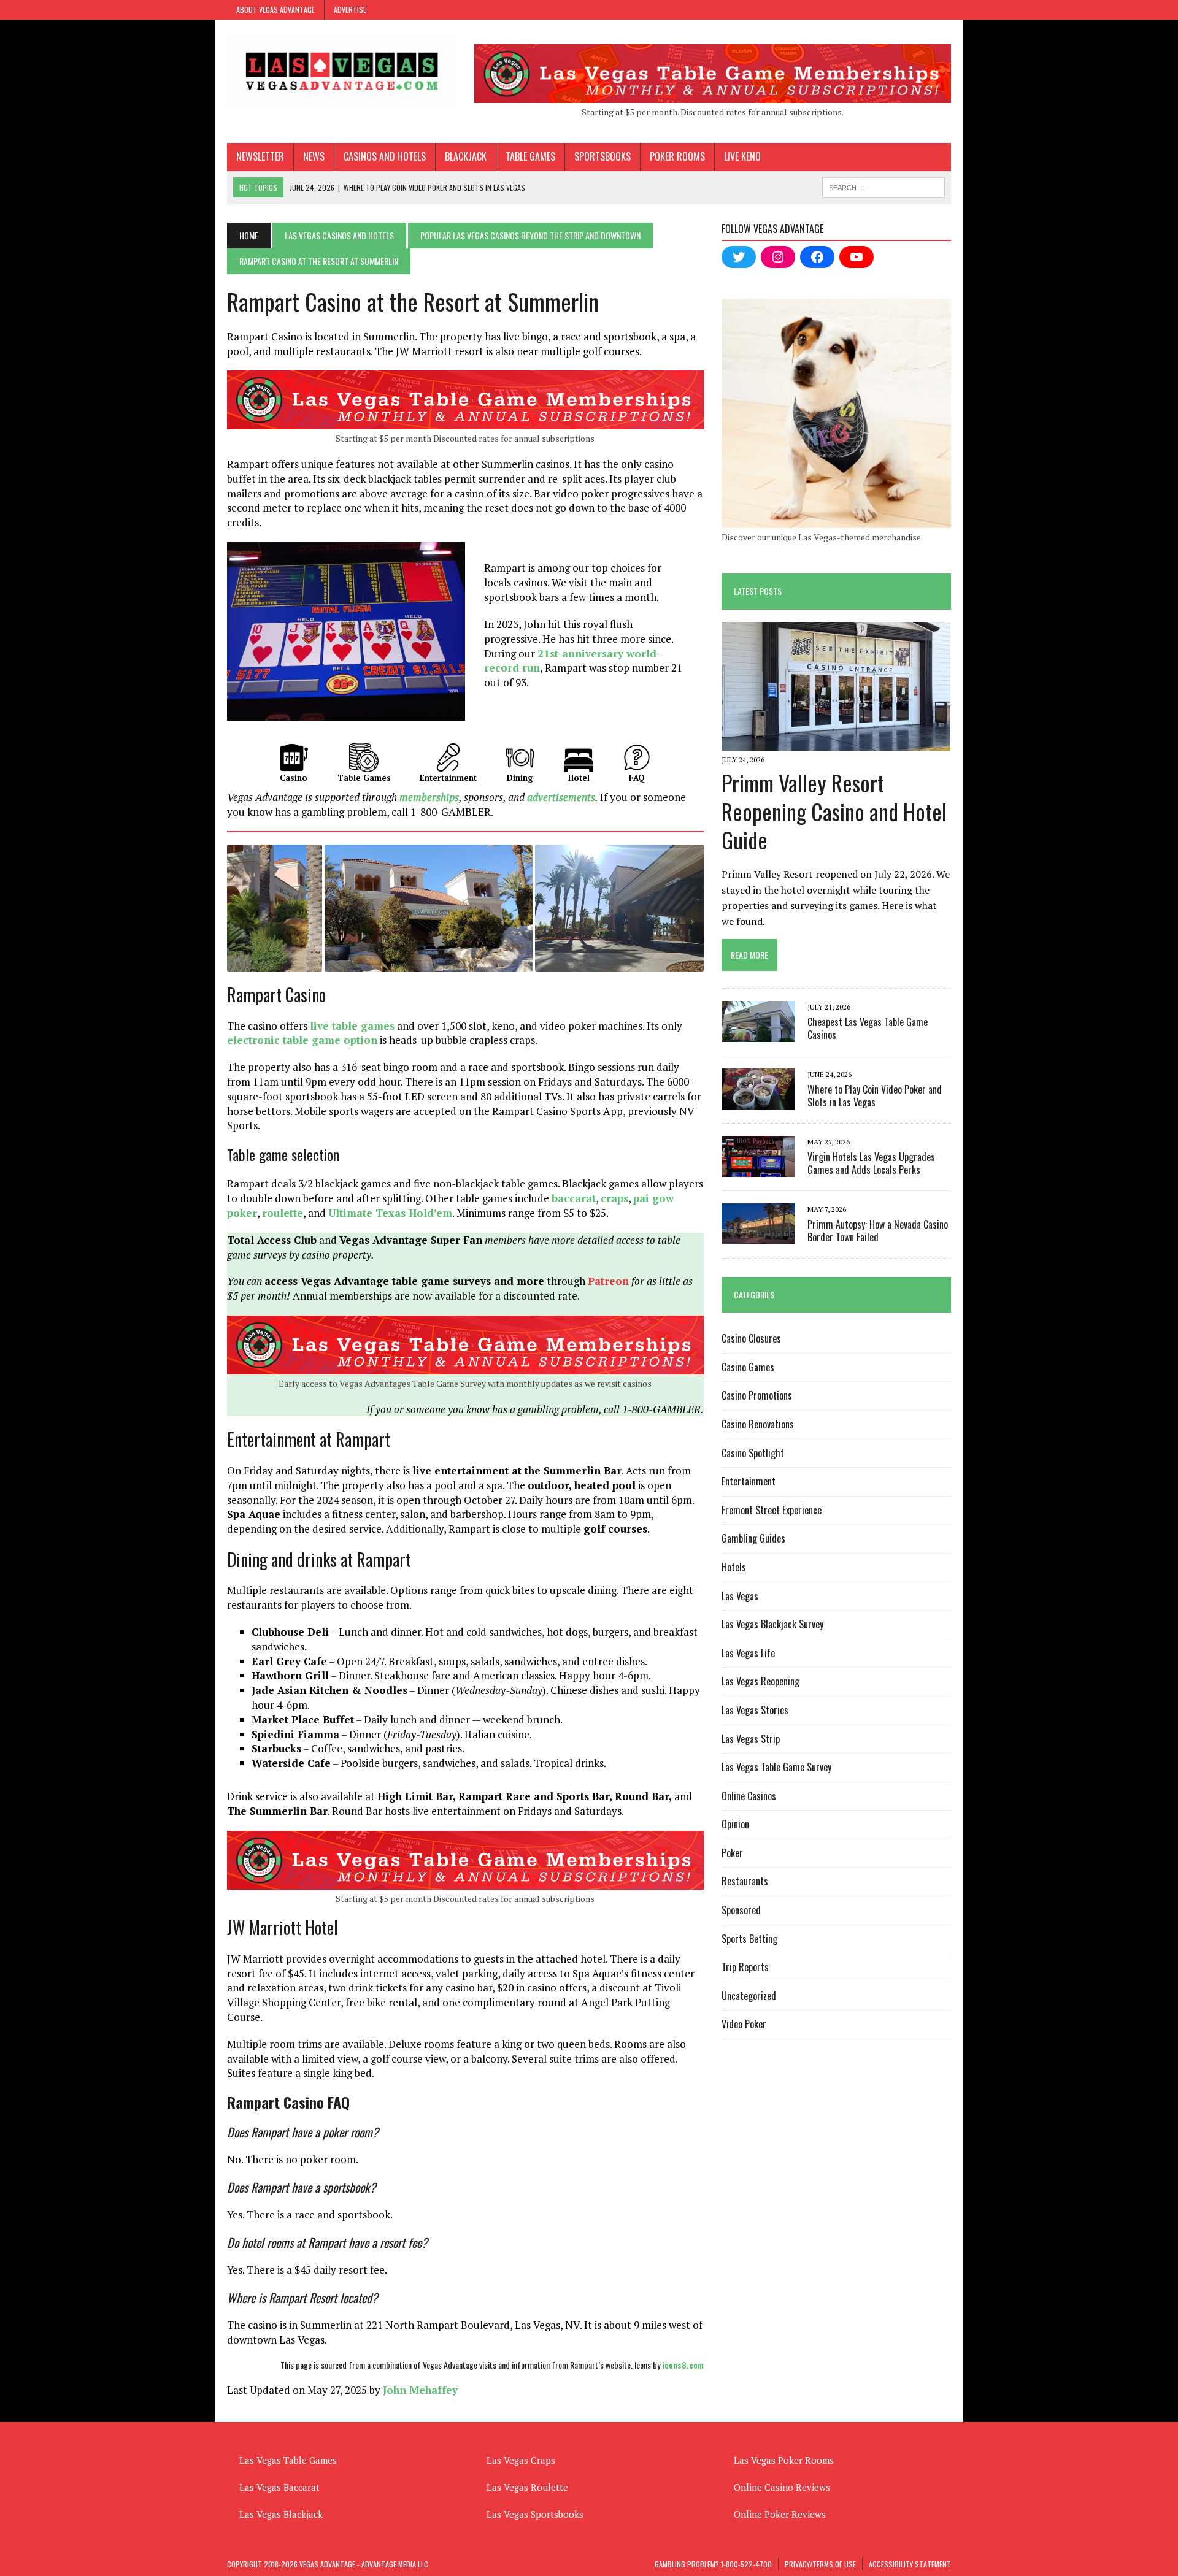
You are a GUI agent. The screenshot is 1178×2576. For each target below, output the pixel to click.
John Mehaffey (420, 2390)
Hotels (734, 1567)
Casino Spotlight (753, 1453)
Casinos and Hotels (385, 156)
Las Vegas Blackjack (281, 2514)
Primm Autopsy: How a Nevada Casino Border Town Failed (878, 1231)
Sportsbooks (602, 156)
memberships (429, 797)
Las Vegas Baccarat (279, 2487)
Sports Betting (749, 1939)
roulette (283, 1213)
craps (614, 1198)
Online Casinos (749, 1796)
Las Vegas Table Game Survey (776, 1767)
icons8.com (683, 2365)
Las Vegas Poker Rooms (784, 2460)
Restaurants (745, 1881)
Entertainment (448, 778)
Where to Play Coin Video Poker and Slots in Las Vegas (875, 1096)
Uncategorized (749, 1996)
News (314, 156)
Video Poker (744, 2024)
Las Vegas (740, 1596)
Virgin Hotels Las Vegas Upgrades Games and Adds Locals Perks (871, 1163)
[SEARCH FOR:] (883, 186)
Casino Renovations (758, 1424)
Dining (520, 778)
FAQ (637, 778)
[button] (275, 908)
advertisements (561, 797)
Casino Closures (751, 1338)
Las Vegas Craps (521, 2460)
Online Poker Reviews (780, 2514)
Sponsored (741, 1910)
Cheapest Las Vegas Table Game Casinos (868, 1028)
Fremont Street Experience (772, 1510)
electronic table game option (302, 1040)
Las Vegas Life (748, 1653)
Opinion (735, 1824)
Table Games (530, 156)
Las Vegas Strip (751, 1739)
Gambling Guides (753, 1538)
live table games (352, 1026)
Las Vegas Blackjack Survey (772, 1624)
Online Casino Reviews (782, 2487)
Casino (294, 778)
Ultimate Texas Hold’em (390, 1213)
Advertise (350, 10)
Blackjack (466, 156)
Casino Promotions (757, 1395)
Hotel (579, 778)
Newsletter (260, 156)
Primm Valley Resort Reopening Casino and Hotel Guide (834, 811)
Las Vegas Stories (755, 1710)
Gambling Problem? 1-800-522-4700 (713, 2564)
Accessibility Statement (910, 2564)
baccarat (574, 1198)
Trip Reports (745, 1967)
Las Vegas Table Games (288, 2460)
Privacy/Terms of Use (820, 2564)
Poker (732, 1853)
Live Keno (742, 156)
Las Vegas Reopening (760, 1681)
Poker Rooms (677, 156)
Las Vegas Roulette (527, 2487)
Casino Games (748, 1367)
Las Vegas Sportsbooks (535, 2514)
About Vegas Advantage (275, 10)
